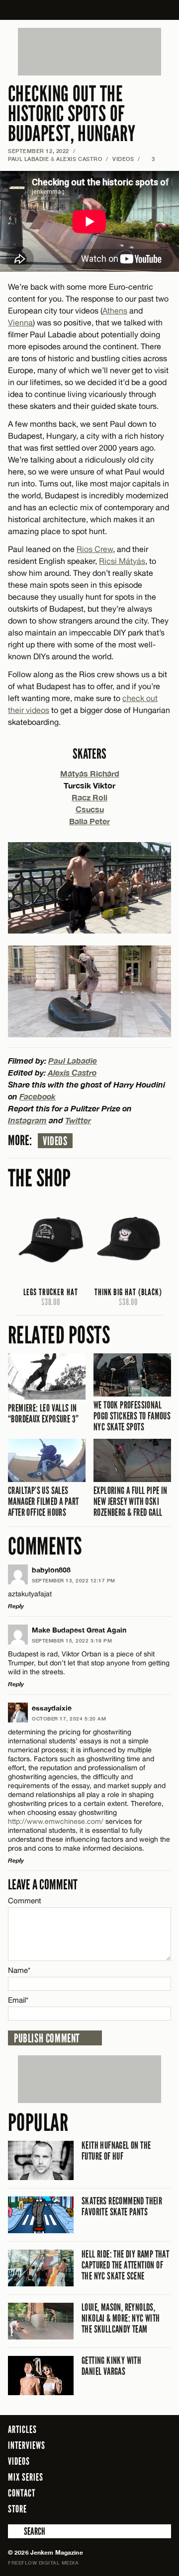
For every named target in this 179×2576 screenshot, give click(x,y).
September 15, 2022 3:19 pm (72, 1640)
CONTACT (22, 2493)
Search (15, 2531)
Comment (25, 1901)
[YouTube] (161, 2508)
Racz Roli (89, 797)
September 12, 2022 (39, 151)
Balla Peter (89, 821)
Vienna (20, 322)
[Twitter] (123, 2508)
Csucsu (90, 809)
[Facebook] (109, 2508)
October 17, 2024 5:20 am (69, 1718)
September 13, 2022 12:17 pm (74, 1580)
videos (55, 1141)
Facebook (38, 1096)
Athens (115, 311)
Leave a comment (43, 1885)
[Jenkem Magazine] (90, 10)
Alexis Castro (79, 159)
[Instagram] (139, 2508)
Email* (18, 2000)
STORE (17, 2509)
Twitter (78, 1120)
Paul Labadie (29, 159)
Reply (16, 1606)
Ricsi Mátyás (122, 561)
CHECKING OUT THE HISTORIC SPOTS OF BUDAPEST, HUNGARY (72, 114)
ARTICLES (22, 2429)
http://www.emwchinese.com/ (56, 1821)
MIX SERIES (26, 2477)
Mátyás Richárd (90, 773)
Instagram (27, 1120)
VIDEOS (123, 159)
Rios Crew (95, 549)
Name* (19, 1970)
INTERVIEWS (27, 2445)
